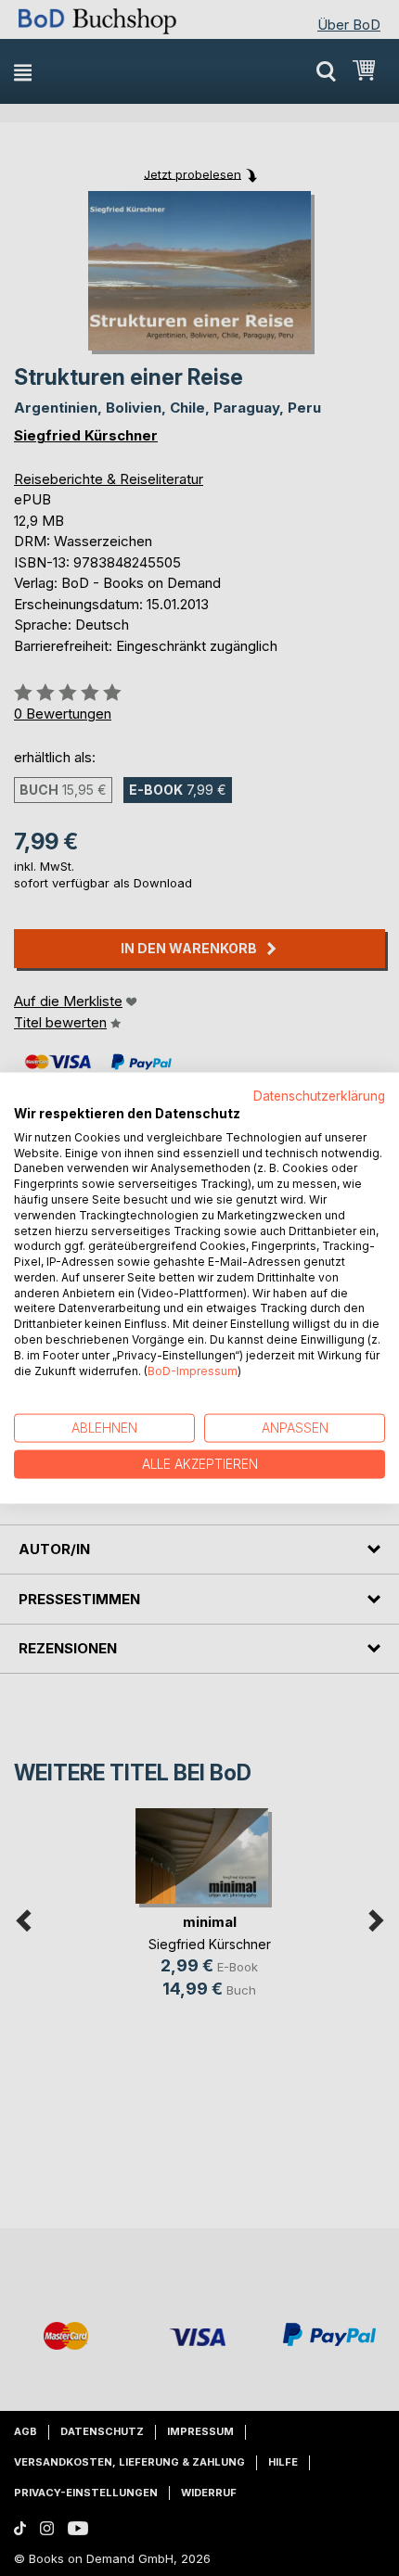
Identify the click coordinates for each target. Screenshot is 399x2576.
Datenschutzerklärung (319, 1096)
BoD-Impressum (193, 1370)
